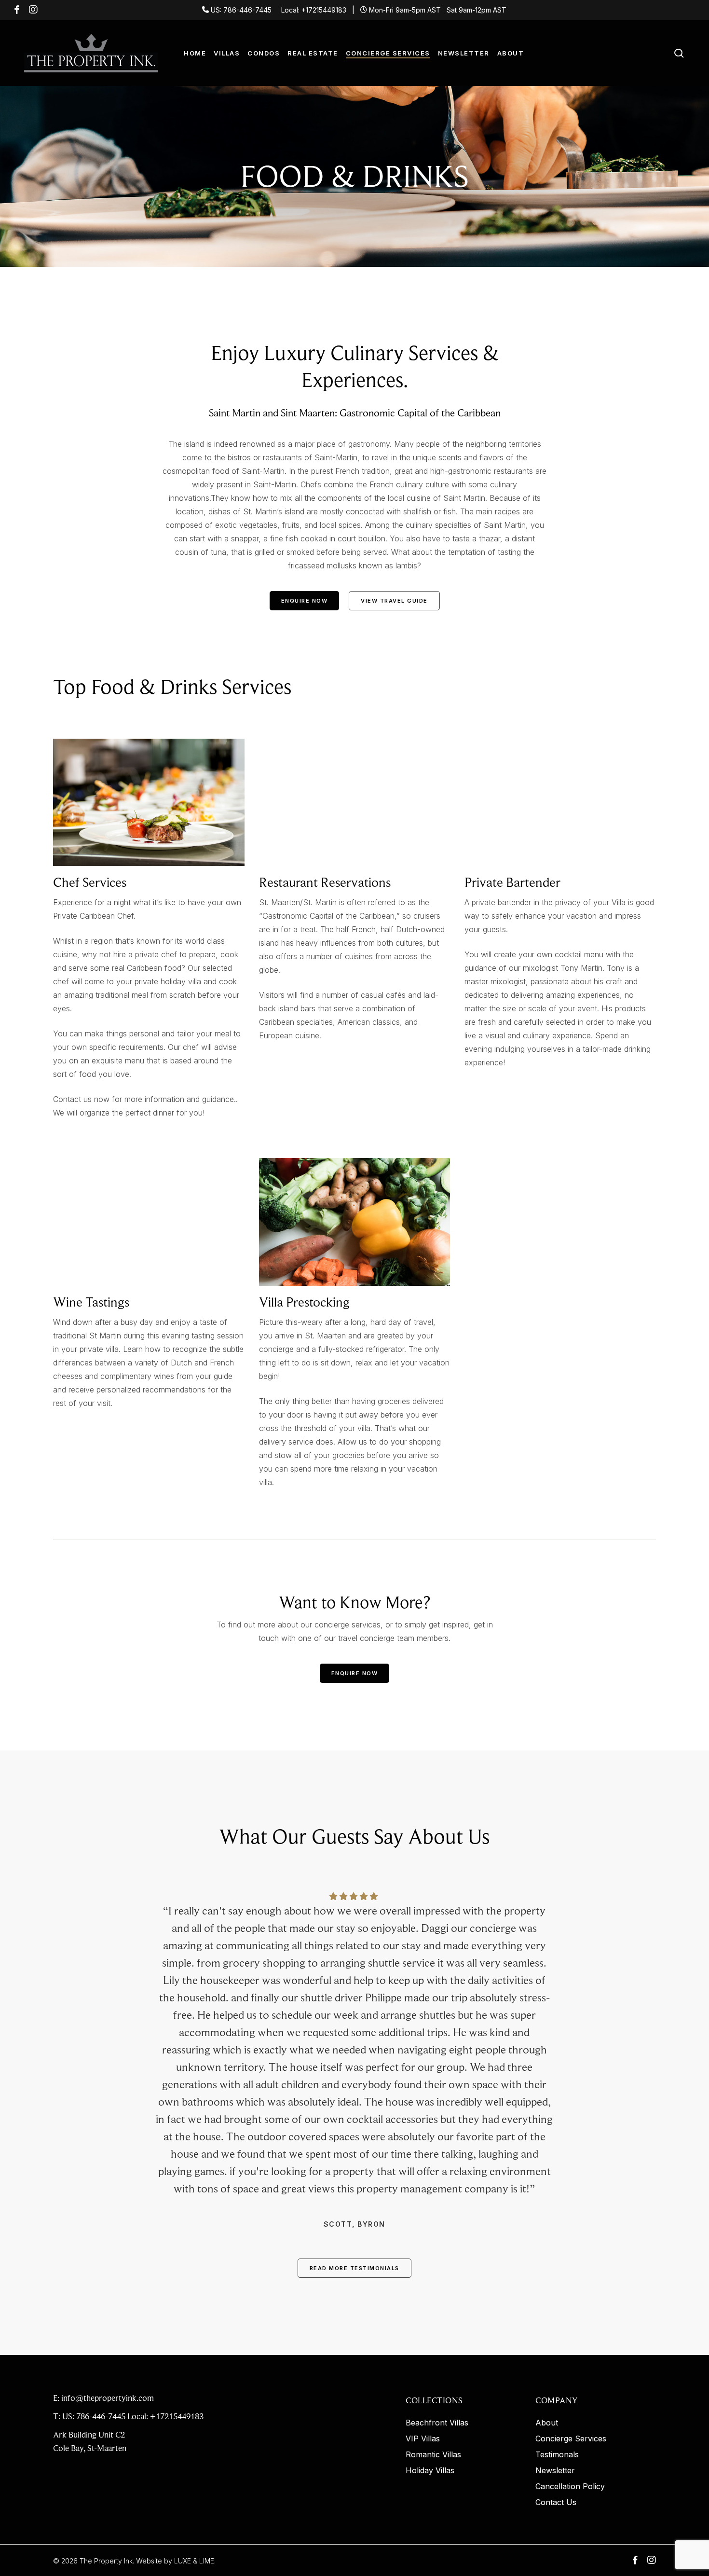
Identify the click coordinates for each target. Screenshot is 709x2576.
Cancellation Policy (570, 2486)
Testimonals (557, 2455)
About (547, 2423)
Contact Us (556, 2502)
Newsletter (555, 2471)
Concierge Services (571, 2439)
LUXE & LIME (194, 2561)
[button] (305, 601)
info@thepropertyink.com (108, 2398)
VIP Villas (423, 2439)
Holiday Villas (430, 2471)
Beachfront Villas (437, 2423)
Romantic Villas (433, 2455)
